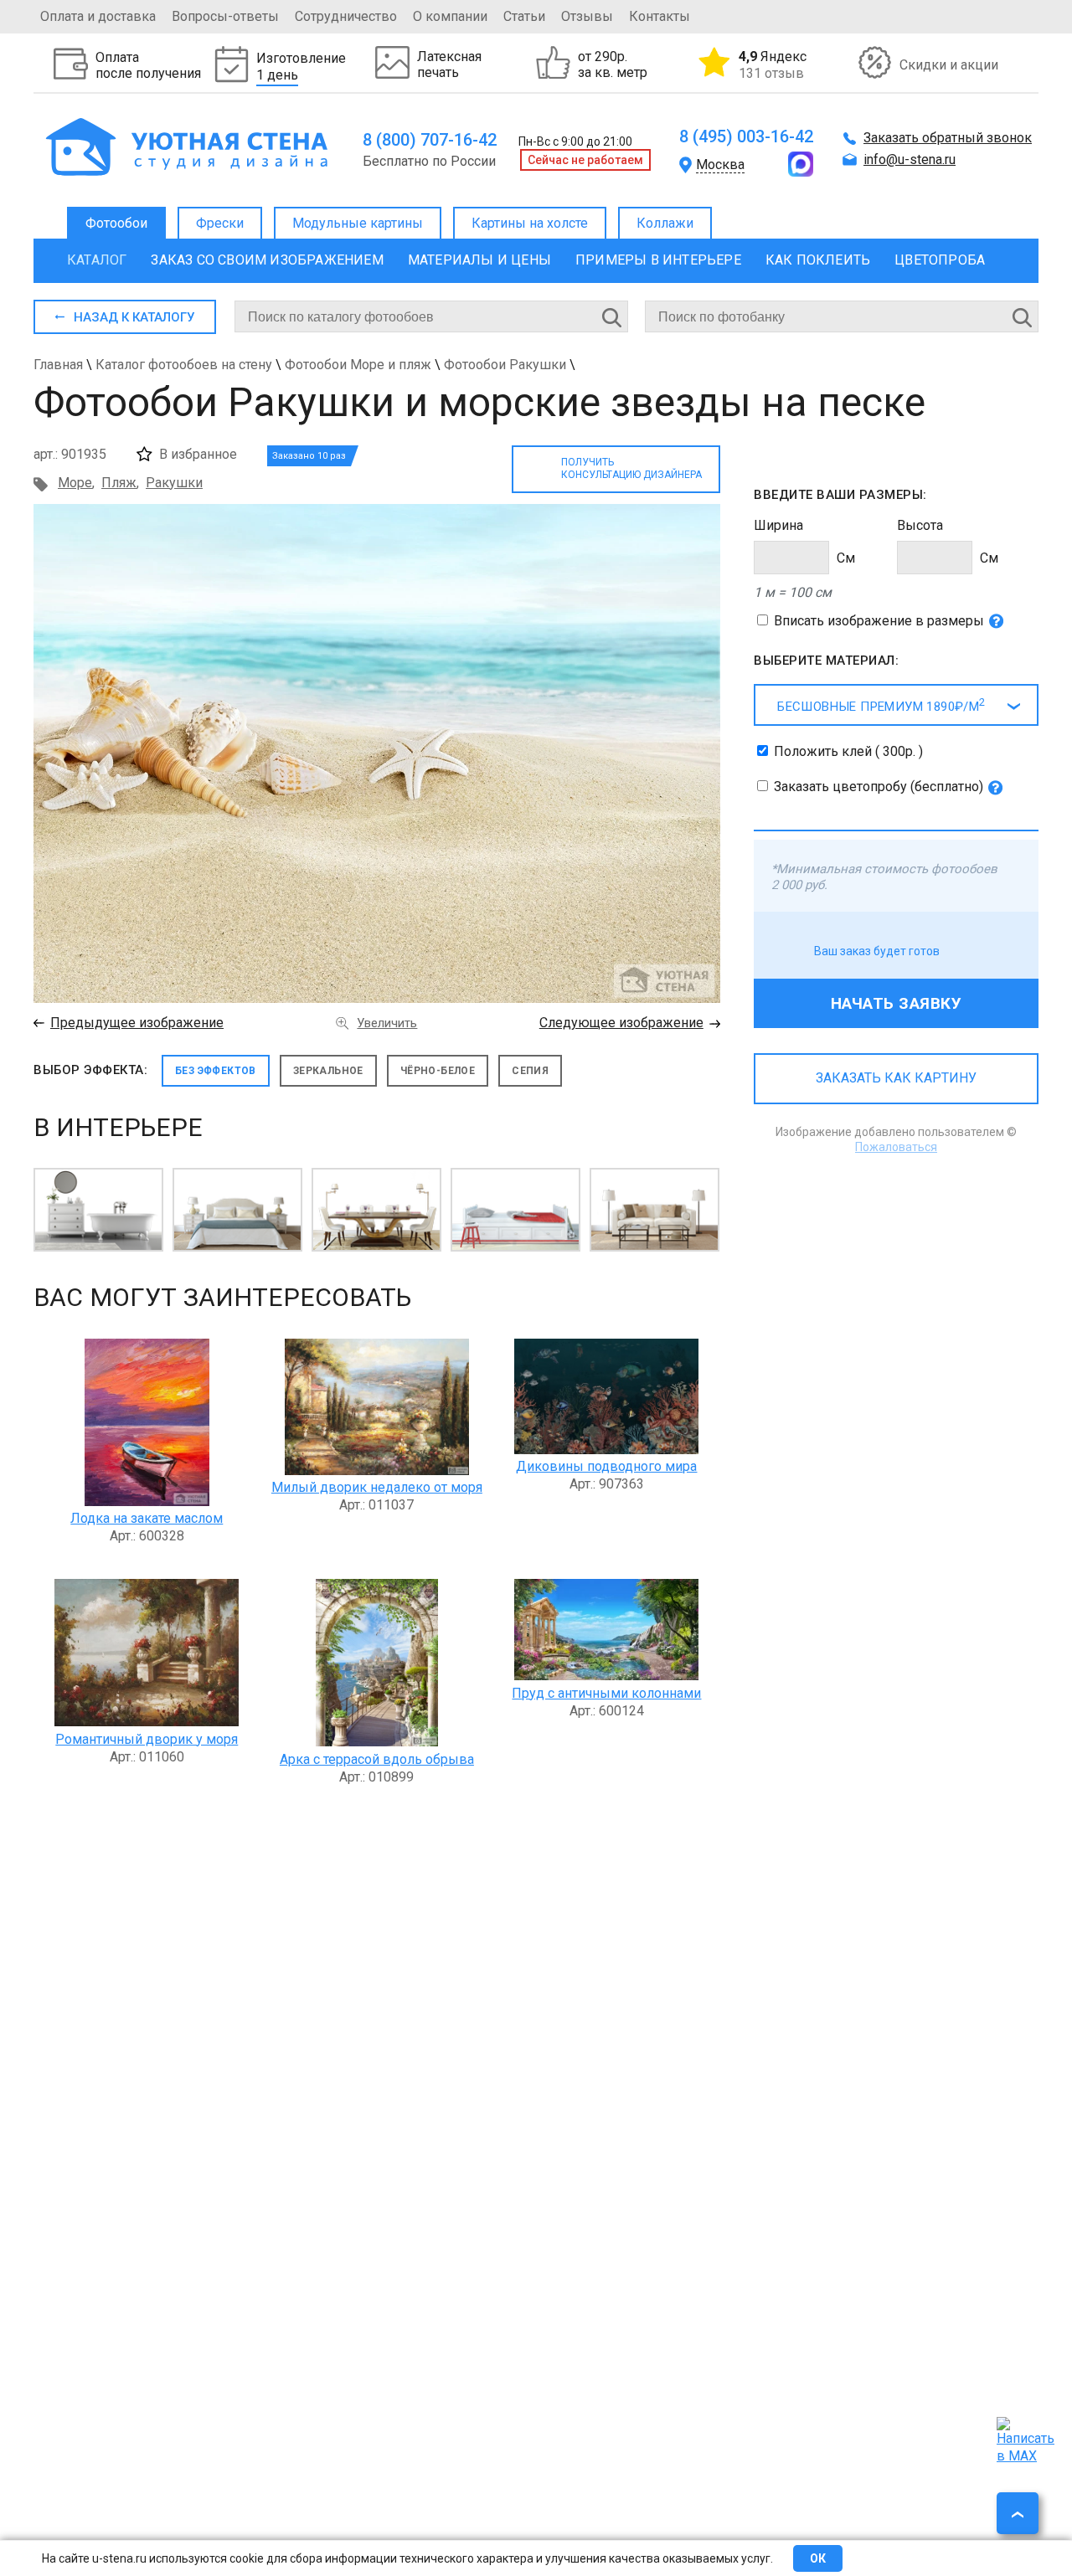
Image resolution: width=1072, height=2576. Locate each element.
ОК (818, 2558)
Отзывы (587, 16)
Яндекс (773, 64)
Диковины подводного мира (606, 1466)
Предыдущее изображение (137, 1023)
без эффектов (216, 1071)
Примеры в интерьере (658, 260)
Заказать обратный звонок (948, 138)
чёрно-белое (438, 1071)
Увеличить (387, 1023)
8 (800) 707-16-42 (430, 140)
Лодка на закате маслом (147, 1518)
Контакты (660, 16)
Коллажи (665, 223)
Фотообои (116, 223)
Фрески (220, 223)
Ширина (778, 525)
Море (75, 483)
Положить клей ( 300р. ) (848, 751)
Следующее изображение (621, 1023)
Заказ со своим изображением (267, 260)
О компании (450, 16)
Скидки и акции (949, 65)
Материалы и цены (479, 260)
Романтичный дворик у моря (147, 1739)
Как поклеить (818, 260)
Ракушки (174, 483)
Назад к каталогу (134, 317)
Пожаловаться (896, 1147)
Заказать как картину (896, 1078)
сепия (530, 1071)
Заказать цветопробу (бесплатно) (879, 787)
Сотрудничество (346, 16)
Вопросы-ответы (225, 16)
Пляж (119, 483)
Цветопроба (940, 260)
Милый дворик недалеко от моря (377, 1487)
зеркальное (328, 1071)
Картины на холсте (530, 223)
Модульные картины (358, 223)
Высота (920, 525)
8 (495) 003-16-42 (746, 136)
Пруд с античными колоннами (606, 1693)
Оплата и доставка (98, 16)
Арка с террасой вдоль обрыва (377, 1759)
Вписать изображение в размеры (879, 621)
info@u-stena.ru (910, 159)
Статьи (524, 16)
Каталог (97, 260)
